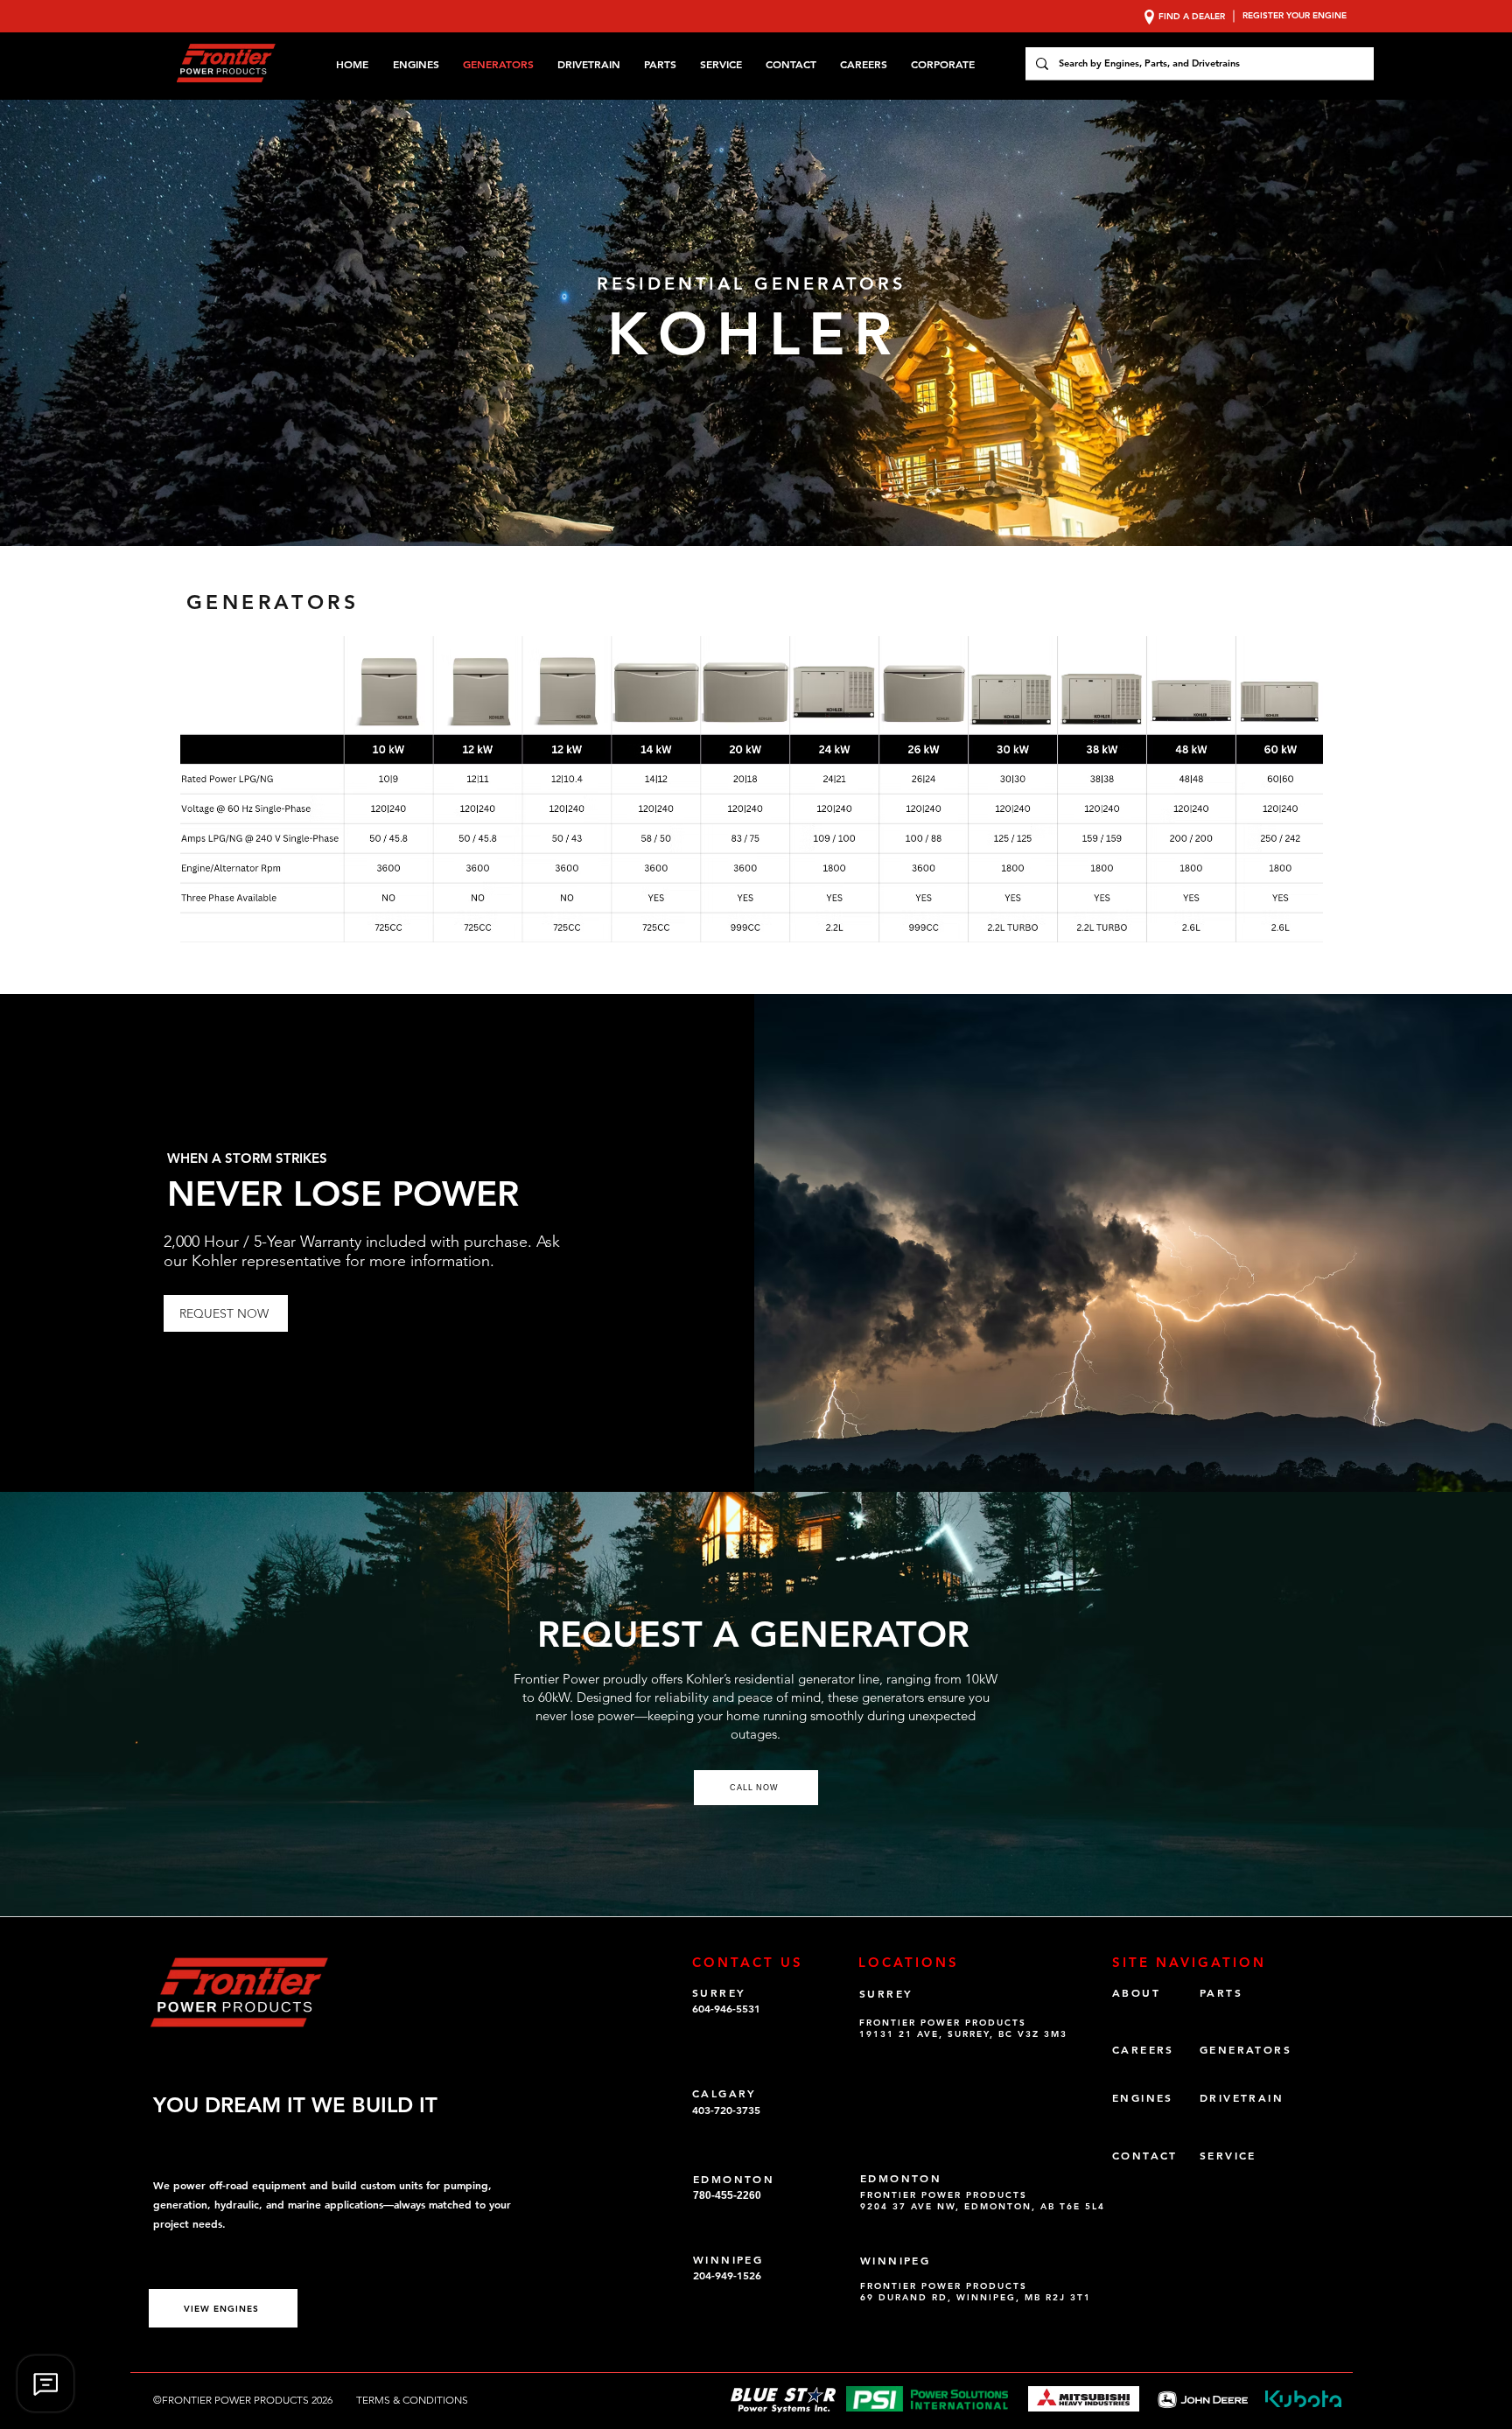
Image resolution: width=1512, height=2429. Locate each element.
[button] (946, 64)
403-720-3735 (726, 2110)
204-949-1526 (727, 2275)
